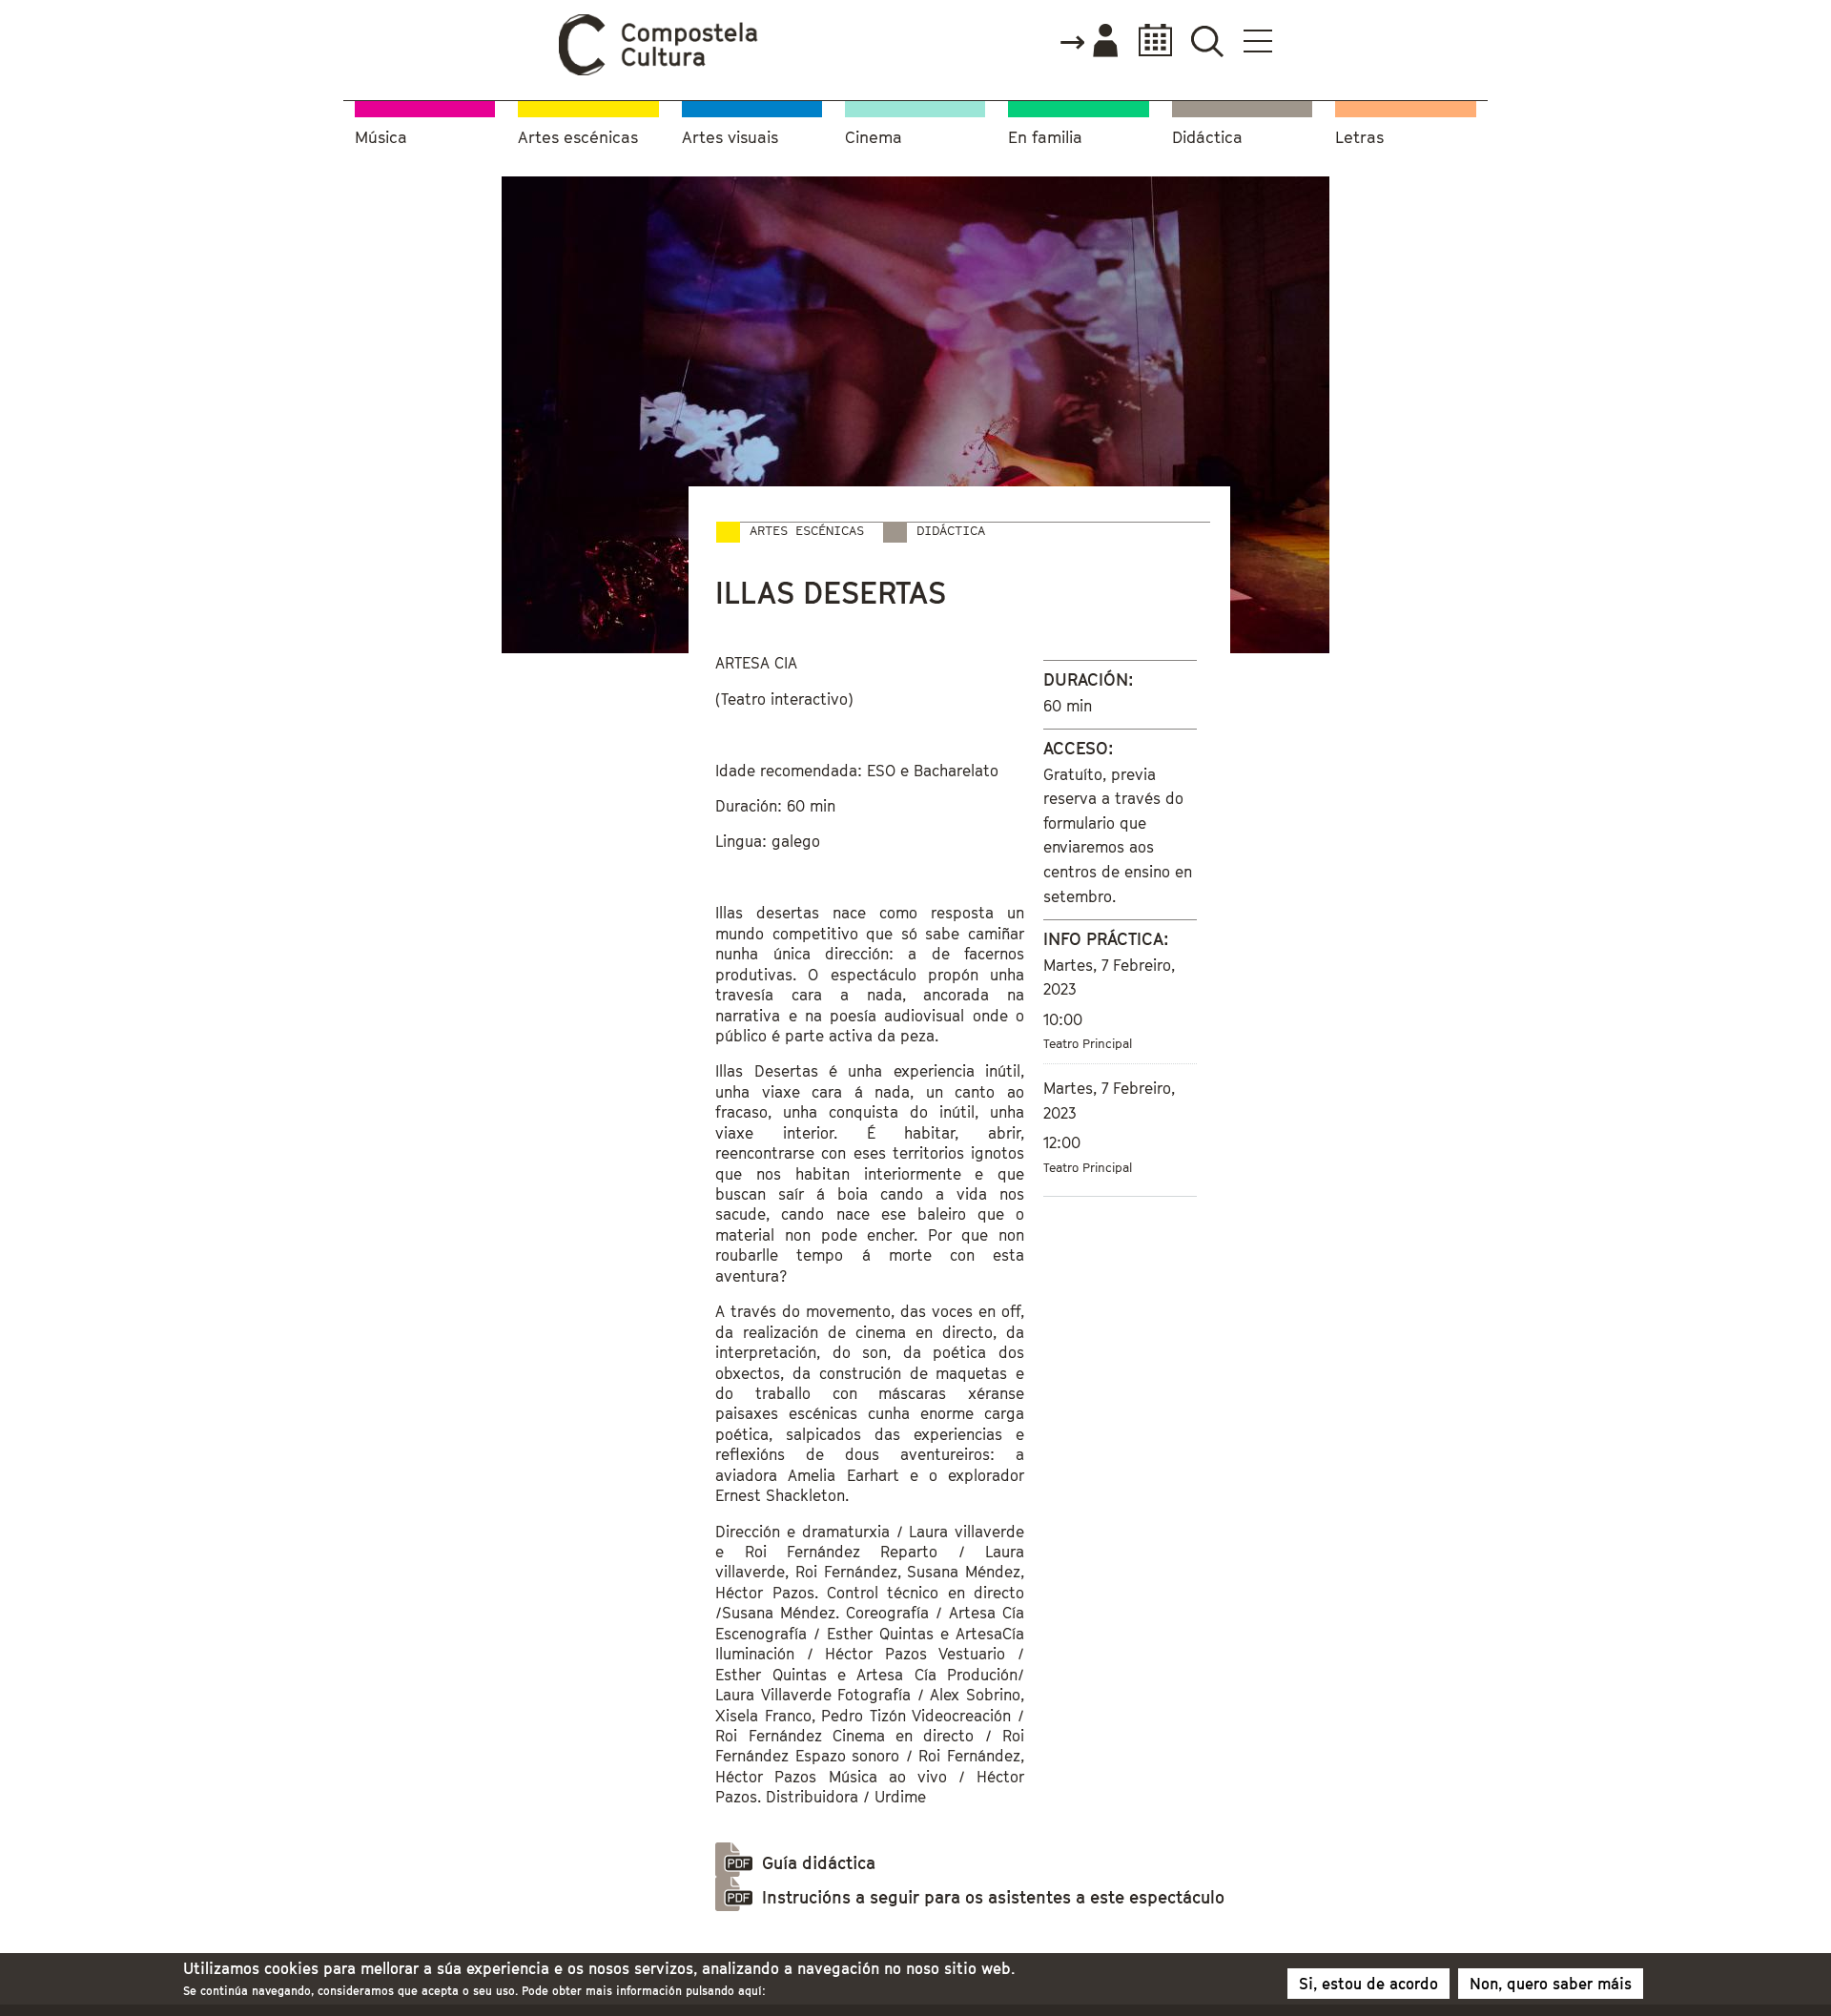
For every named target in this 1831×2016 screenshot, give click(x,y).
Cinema (874, 138)
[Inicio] (659, 71)
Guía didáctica (819, 1863)
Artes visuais (730, 138)
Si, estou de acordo (1368, 1984)
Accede (1088, 42)
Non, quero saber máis (1551, 1984)
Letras (1359, 138)
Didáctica (1207, 138)
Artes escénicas (578, 138)
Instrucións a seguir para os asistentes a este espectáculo (993, 1897)
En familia (1045, 138)
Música (381, 138)
